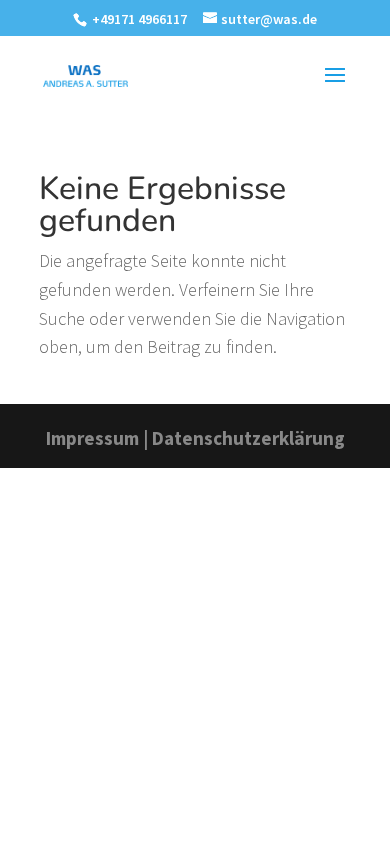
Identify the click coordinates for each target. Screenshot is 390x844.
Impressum (92, 438)
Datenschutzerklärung (248, 438)
